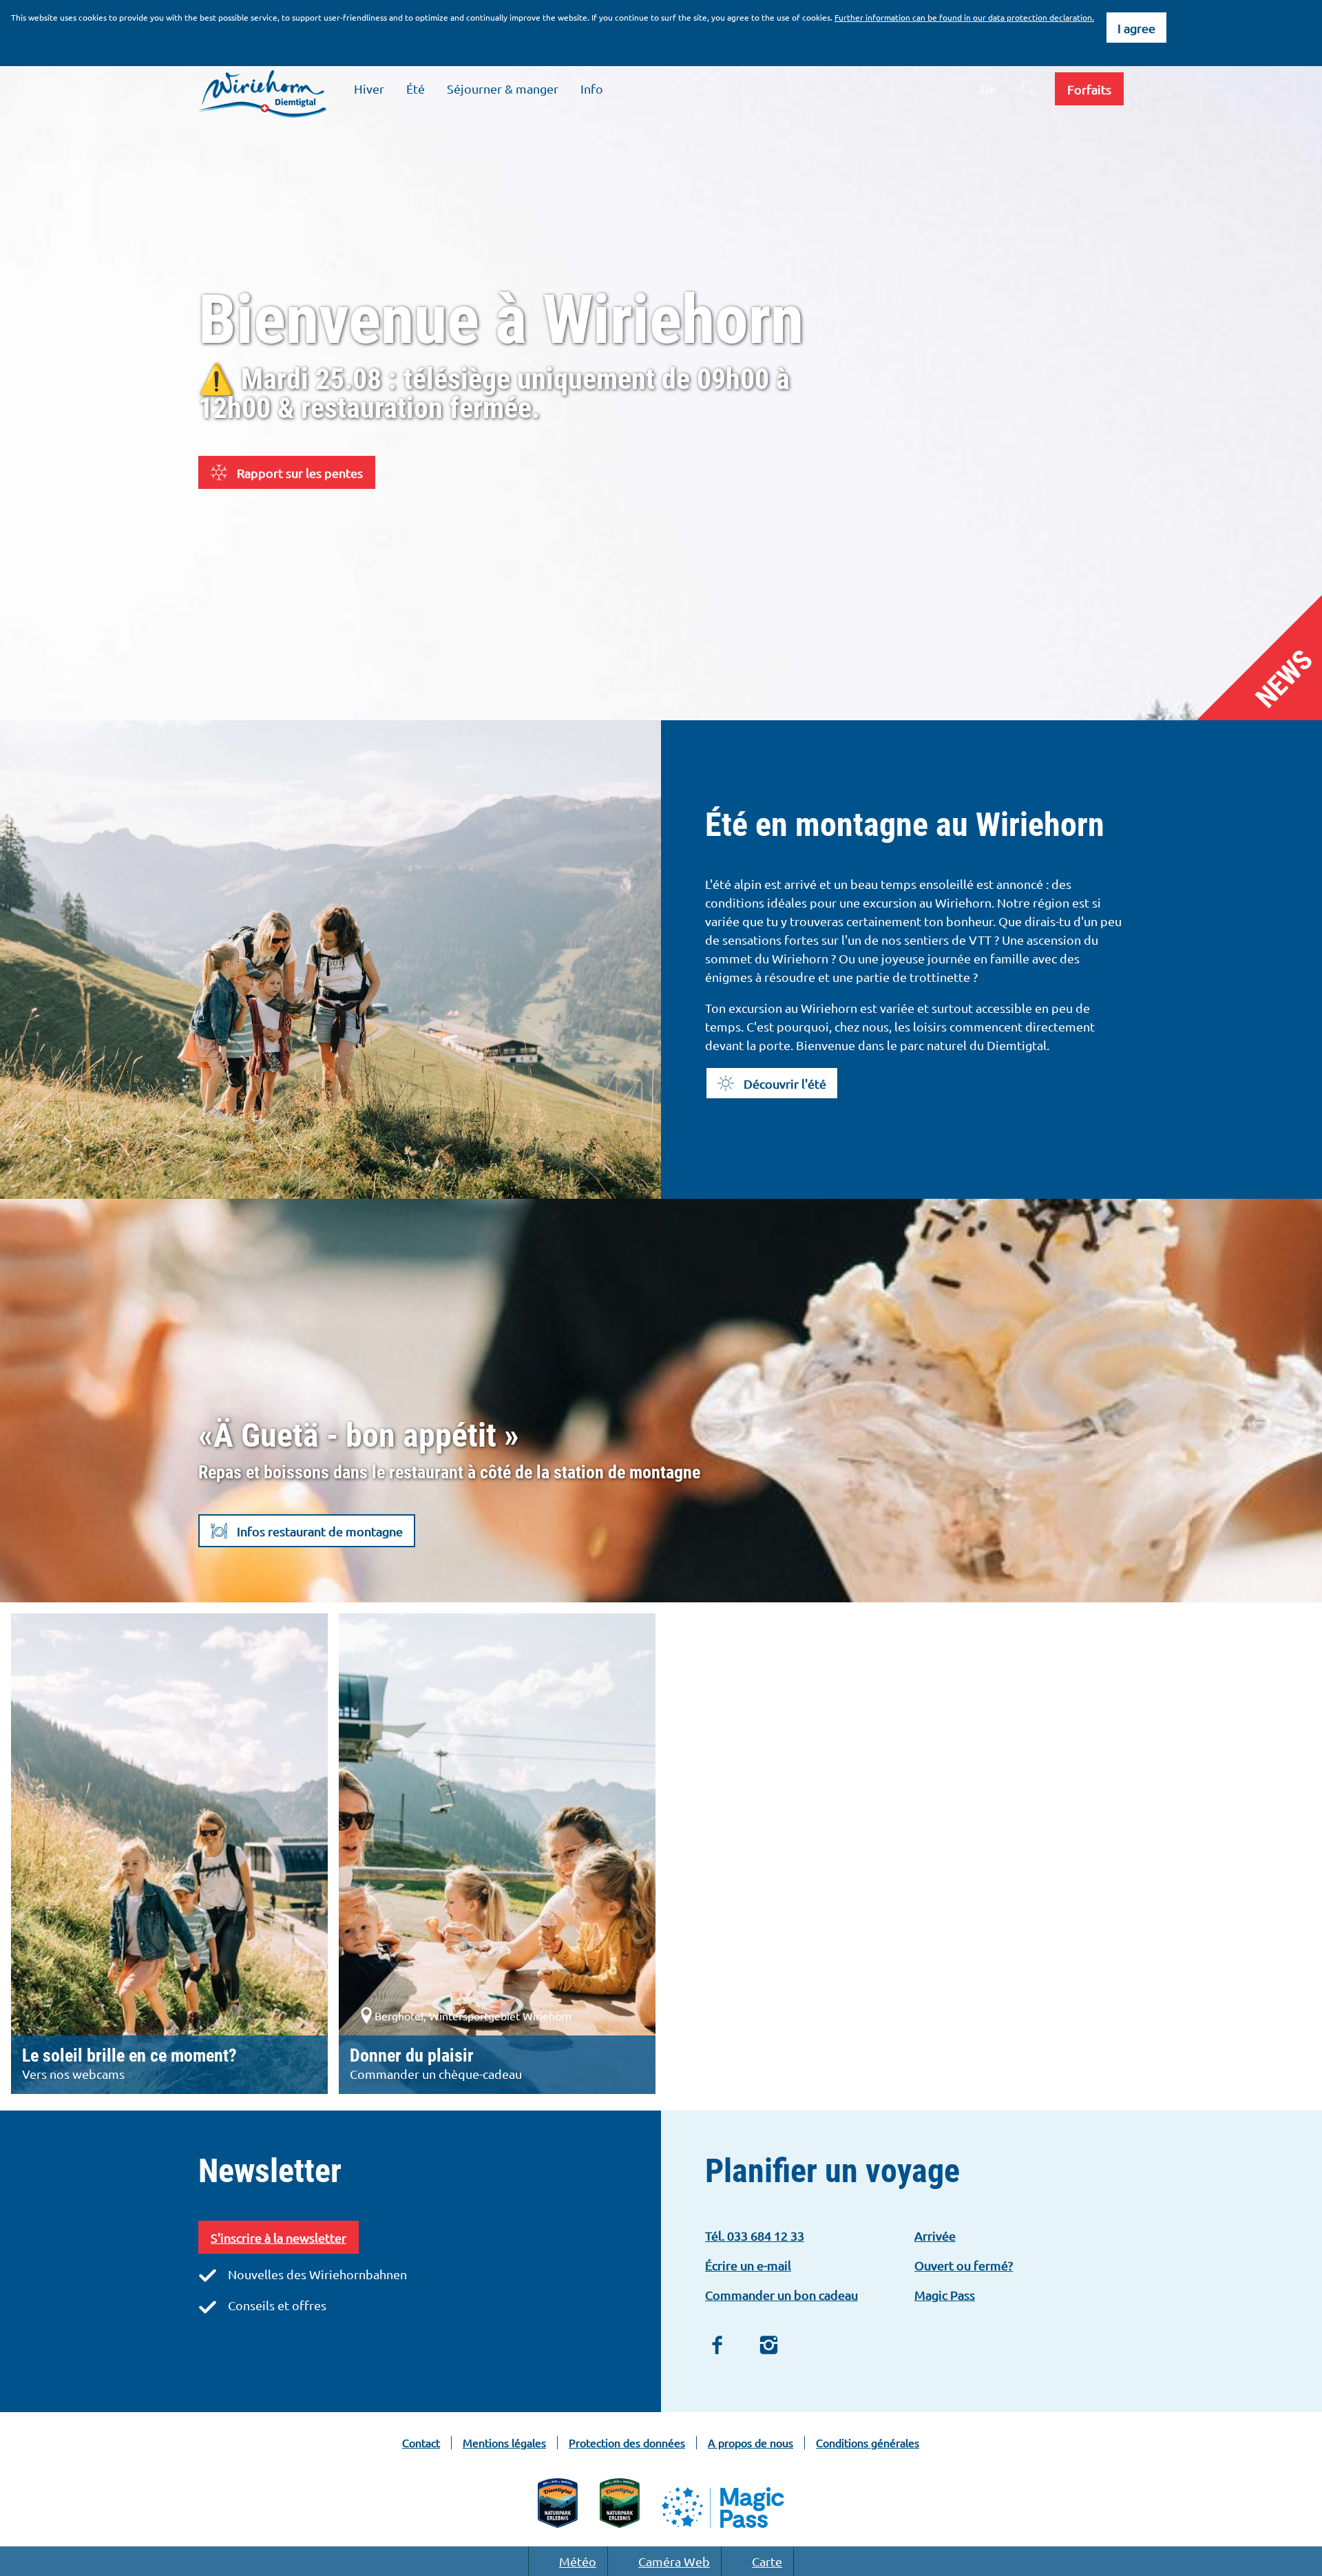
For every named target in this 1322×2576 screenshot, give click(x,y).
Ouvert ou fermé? (964, 2265)
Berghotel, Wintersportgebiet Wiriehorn (473, 2015)
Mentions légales (504, 2443)
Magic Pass (945, 2295)
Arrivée (935, 2235)
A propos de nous (751, 2443)
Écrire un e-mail (748, 2265)
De (988, 88)
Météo (578, 2561)
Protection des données (627, 2443)
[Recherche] (1029, 89)
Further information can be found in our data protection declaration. (964, 17)
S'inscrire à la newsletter (279, 2238)
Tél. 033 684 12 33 (755, 2235)
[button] (1089, 89)
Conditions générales (868, 2443)
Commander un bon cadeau (781, 2295)
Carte (767, 2561)
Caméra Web (674, 2561)
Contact (421, 2443)
